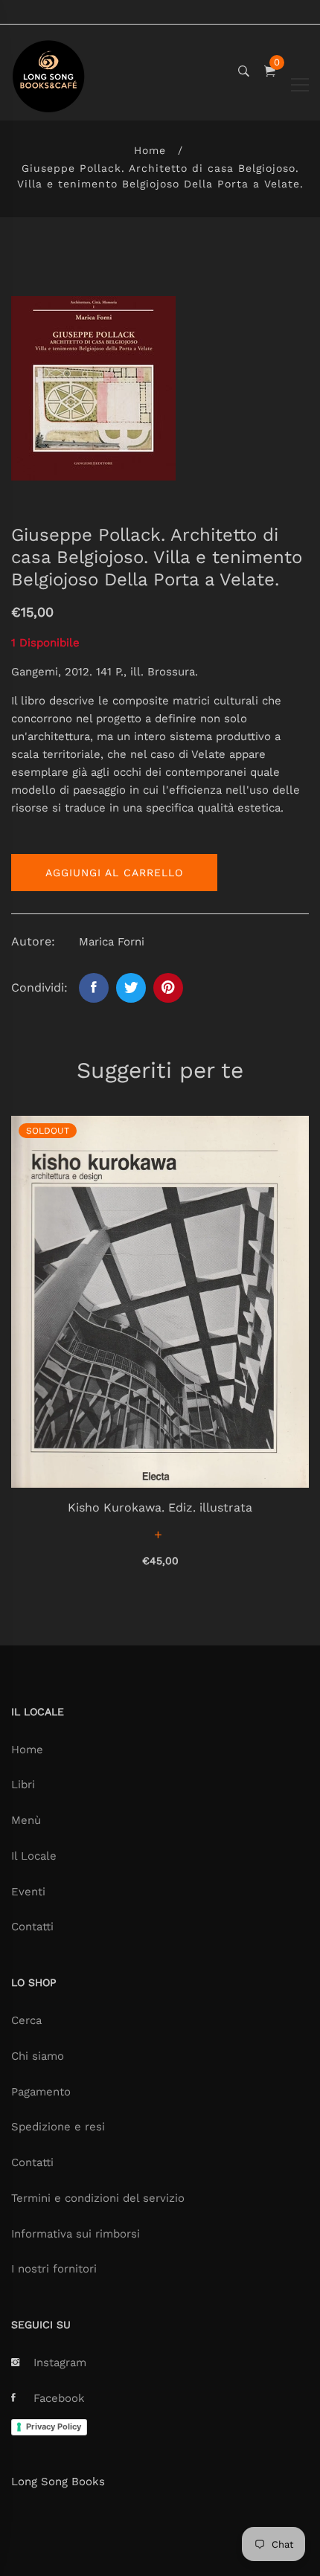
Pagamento (41, 2092)
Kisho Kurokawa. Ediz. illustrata (160, 1507)
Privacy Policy (54, 2426)
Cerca (26, 2020)
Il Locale (34, 1856)
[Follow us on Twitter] (131, 988)
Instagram (60, 2363)
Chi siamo (38, 2056)
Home (150, 150)
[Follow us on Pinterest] (168, 988)
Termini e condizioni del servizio (98, 2198)
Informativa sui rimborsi (76, 2234)
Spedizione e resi (58, 2127)
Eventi (28, 1892)
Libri (23, 1785)
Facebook (59, 2398)
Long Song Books (58, 2482)
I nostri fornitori (54, 2269)
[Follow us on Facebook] (94, 988)
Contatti (32, 1927)
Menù (26, 1820)
